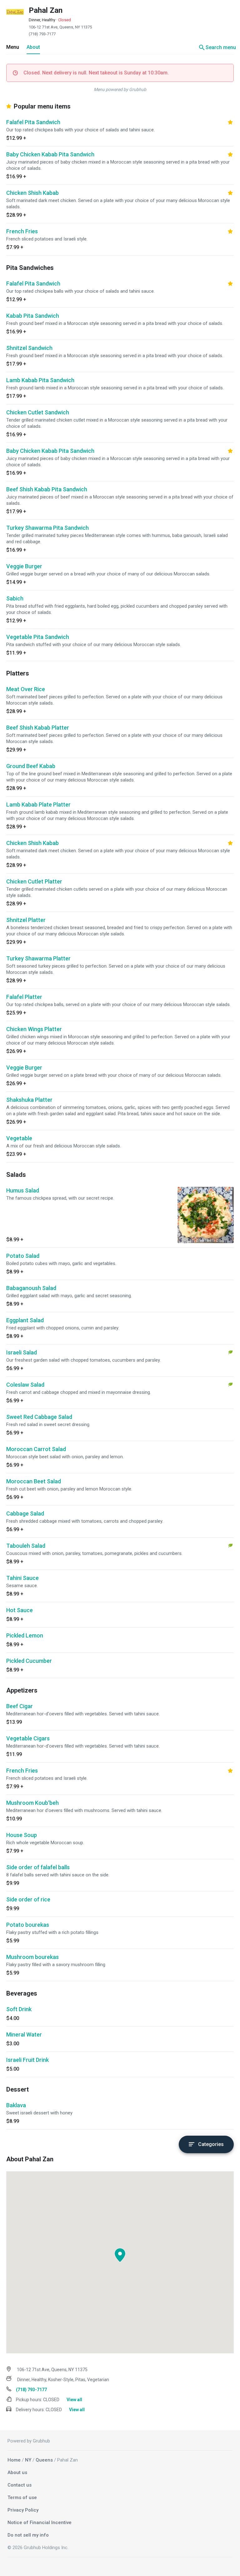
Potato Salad (23, 1256)
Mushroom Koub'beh (32, 1803)
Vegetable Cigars (28, 1738)
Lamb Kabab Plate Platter (38, 805)
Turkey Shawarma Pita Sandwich (47, 528)
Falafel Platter (24, 997)
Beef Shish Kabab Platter (38, 728)
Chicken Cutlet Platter (34, 881)
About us (17, 2472)
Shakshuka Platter (29, 1100)
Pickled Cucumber (29, 1661)
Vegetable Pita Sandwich (38, 637)
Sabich (15, 598)
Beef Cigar (20, 1706)
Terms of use (22, 2498)
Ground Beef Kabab (31, 766)
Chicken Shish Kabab (32, 193)
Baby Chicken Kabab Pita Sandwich (50, 154)
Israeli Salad (22, 1352)
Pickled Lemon (25, 1635)
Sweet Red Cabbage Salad (39, 1417)
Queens (44, 2460)
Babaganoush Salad (31, 1288)
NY (28, 2460)
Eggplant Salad (25, 1320)
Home (14, 2460)
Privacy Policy (23, 2510)
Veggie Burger (24, 566)
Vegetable (19, 1138)
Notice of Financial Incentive (40, 2523)
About (33, 47)
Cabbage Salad (25, 1513)
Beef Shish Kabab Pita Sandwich (47, 489)
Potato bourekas (28, 1925)
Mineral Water (24, 2034)
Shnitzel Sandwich (29, 348)
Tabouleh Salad (26, 1546)
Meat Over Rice (26, 689)
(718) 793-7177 (42, 34)
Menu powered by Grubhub (120, 89)
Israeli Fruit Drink (27, 2060)
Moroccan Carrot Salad (36, 1449)
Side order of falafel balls (38, 1867)
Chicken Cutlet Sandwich (38, 412)
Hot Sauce (20, 1610)
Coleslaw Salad (25, 1385)
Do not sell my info (28, 2535)
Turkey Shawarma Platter (38, 958)
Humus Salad (23, 1190)
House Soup (22, 1835)
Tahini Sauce (22, 1578)
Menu (13, 47)
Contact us (20, 2485)
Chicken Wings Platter (34, 1029)
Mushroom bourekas (32, 1957)
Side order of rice (28, 1899)
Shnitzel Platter (26, 920)
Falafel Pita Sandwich (33, 122)
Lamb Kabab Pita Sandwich (40, 380)
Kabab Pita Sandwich (33, 316)
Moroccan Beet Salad (34, 1481)
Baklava (16, 2105)
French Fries (22, 231)
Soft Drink (19, 2009)
